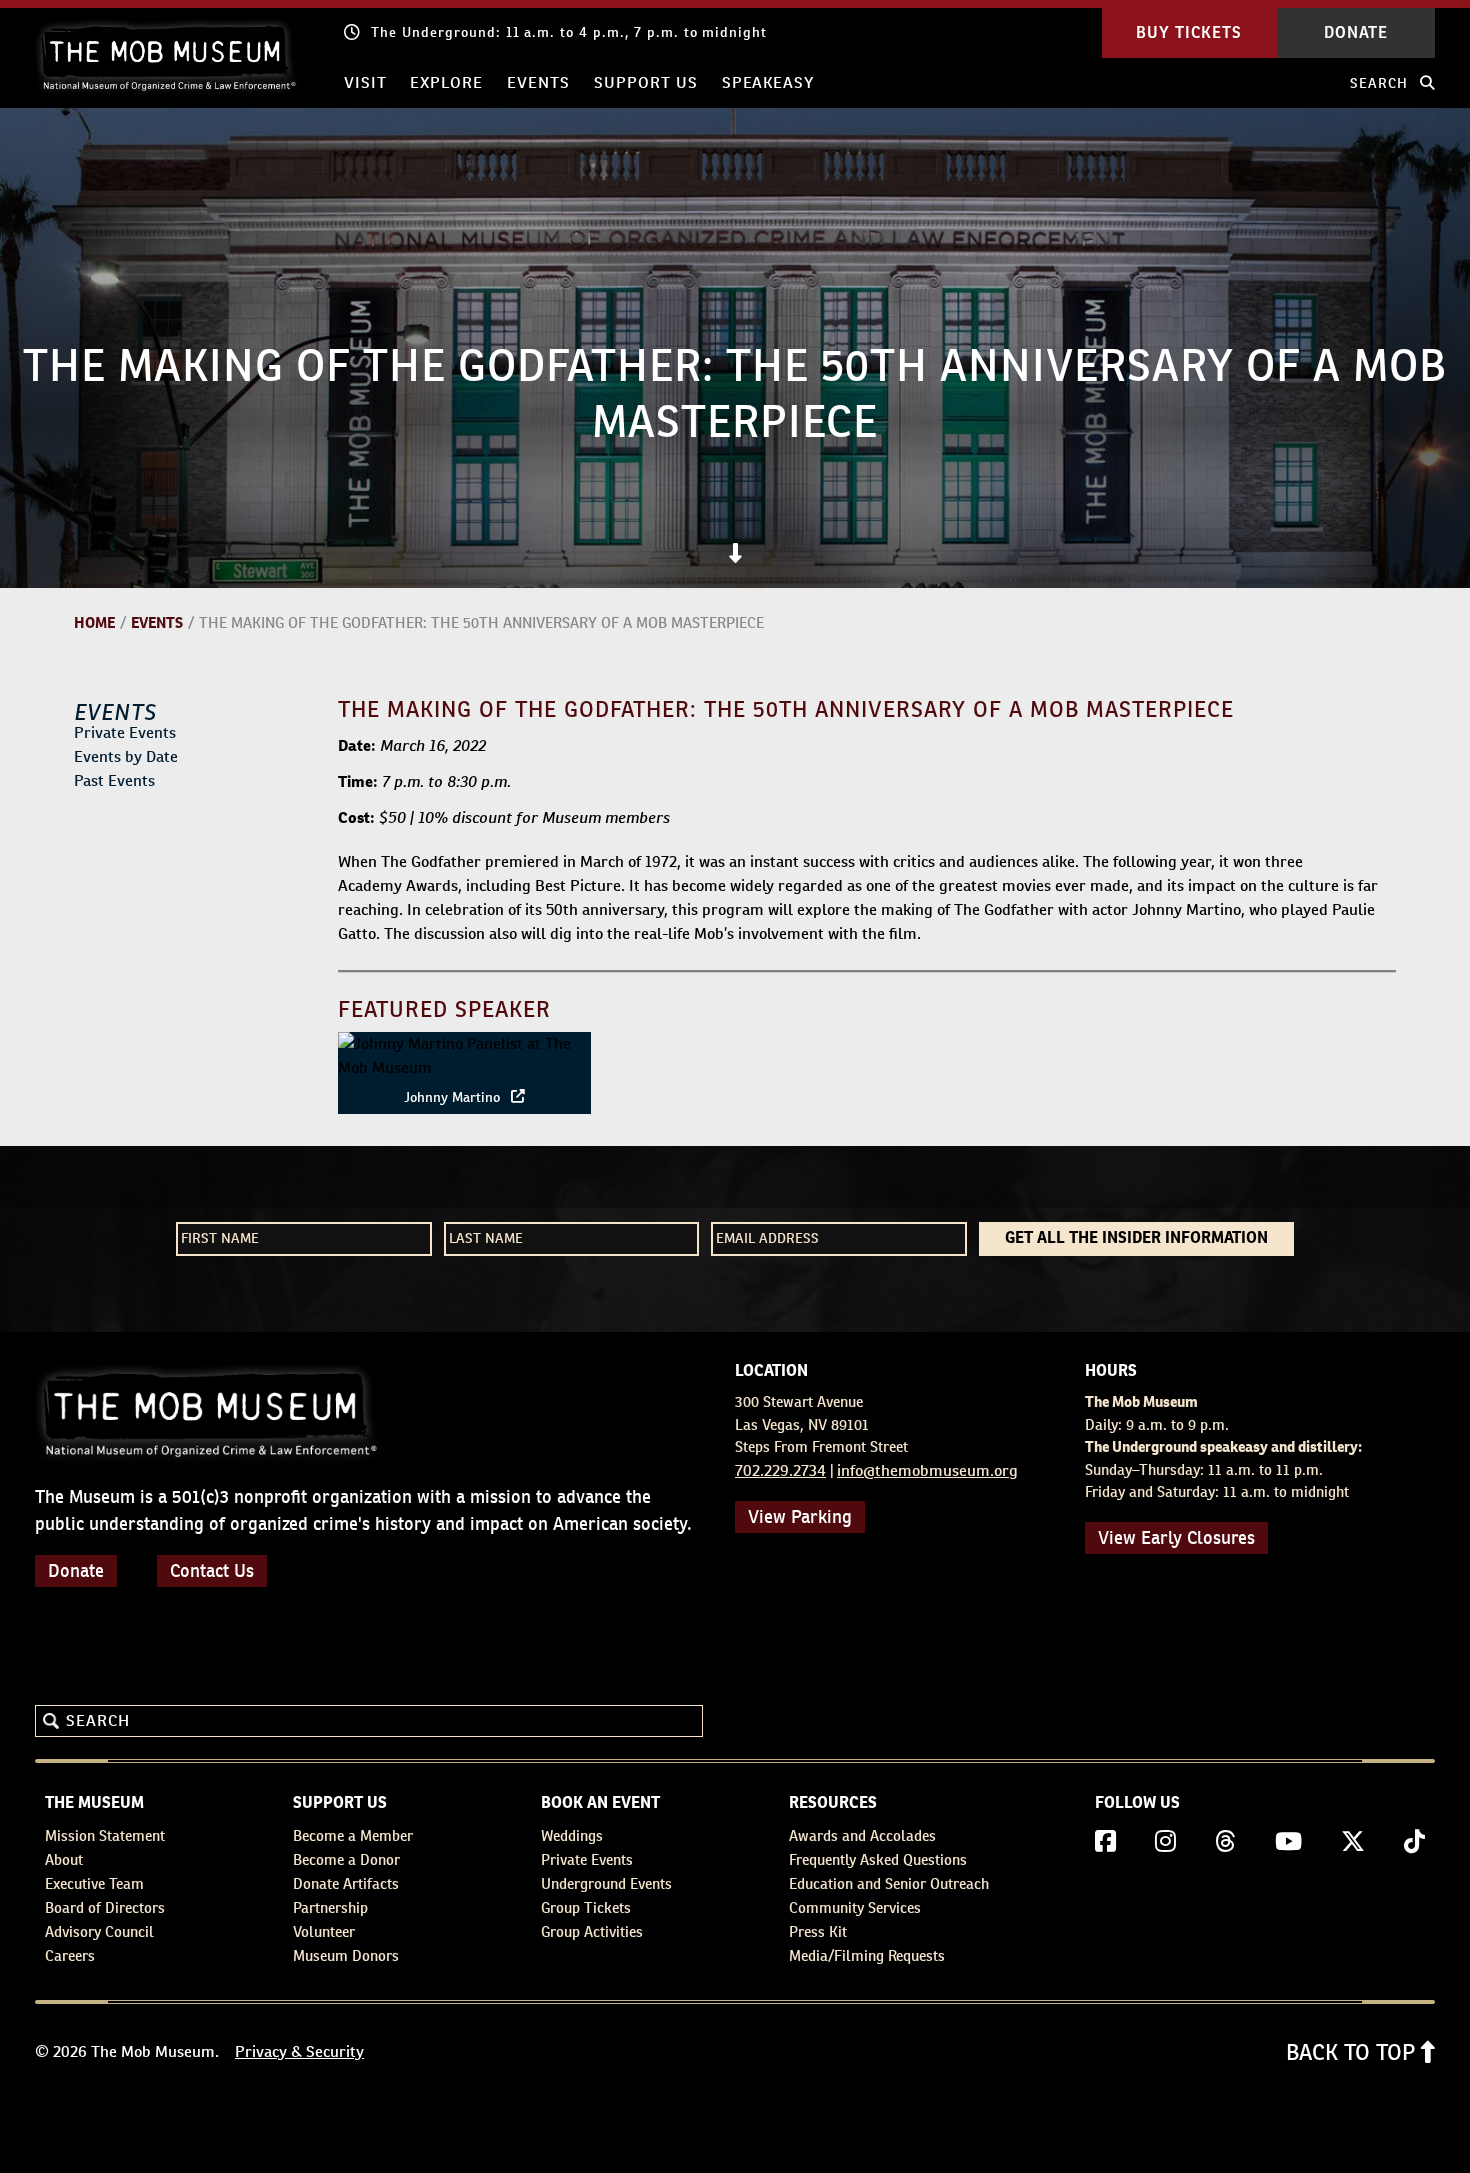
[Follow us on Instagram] (1165, 1842)
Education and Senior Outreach (889, 1883)
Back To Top (1353, 2052)
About (64, 1859)
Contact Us (212, 1570)
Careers (70, 1955)
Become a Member (353, 1835)
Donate (76, 1570)
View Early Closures (1176, 1537)
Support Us (646, 82)
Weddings (572, 1835)
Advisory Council (99, 1931)
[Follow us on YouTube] (1288, 1842)
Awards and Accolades (862, 1835)
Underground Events (606, 1883)
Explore (446, 82)
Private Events (125, 732)
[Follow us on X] (1353, 1842)
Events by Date (126, 756)
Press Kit (818, 1931)
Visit (365, 82)
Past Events (114, 780)
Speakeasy (768, 82)
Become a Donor (346, 1859)
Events (538, 82)
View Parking (800, 1516)
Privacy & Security (299, 2051)
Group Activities (592, 1931)
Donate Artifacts (346, 1883)
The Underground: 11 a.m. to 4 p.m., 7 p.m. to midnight (569, 32)
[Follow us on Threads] (1225, 1842)
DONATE (1356, 33)
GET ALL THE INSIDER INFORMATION (1136, 1239)
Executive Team (94, 1883)
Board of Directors (105, 1907)
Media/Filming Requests (867, 1955)
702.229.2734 (780, 1470)
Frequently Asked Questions (878, 1859)
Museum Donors (346, 1955)
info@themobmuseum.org (927, 1470)
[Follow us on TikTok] (1414, 1842)
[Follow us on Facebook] (1105, 1842)
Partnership (330, 1907)
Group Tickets (586, 1907)
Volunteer (324, 1931)
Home (94, 622)
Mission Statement (105, 1835)
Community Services (855, 1907)
